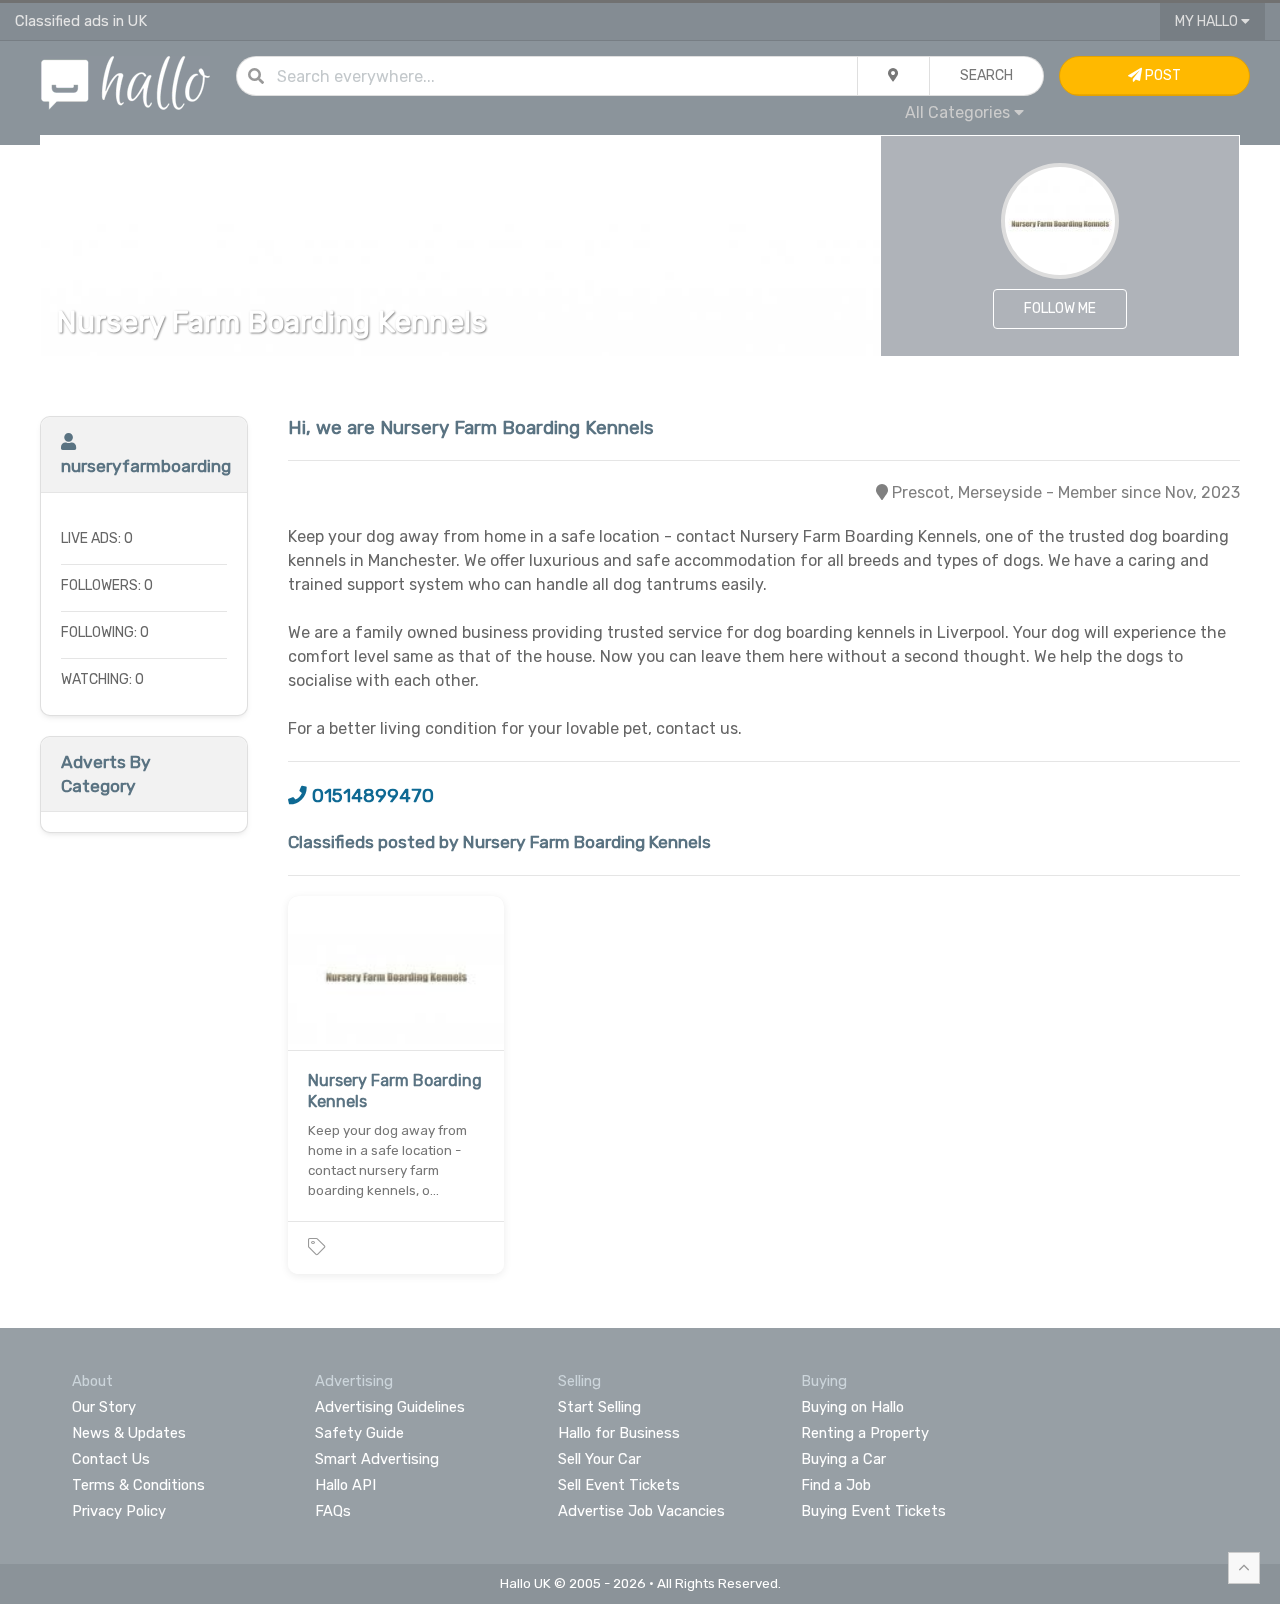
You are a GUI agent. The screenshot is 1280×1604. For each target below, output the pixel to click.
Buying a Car (843, 1459)
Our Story (104, 1407)
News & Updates (129, 1433)
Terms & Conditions (138, 1485)
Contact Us (111, 1459)
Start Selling (599, 1407)
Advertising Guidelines (390, 1407)
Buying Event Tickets (873, 1511)
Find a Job (836, 1485)
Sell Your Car (599, 1459)
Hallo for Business (619, 1433)
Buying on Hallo (852, 1407)
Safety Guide (359, 1433)
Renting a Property (865, 1433)
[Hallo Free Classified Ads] (125, 81)
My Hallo (1208, 21)
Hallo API (345, 1485)
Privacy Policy (119, 1511)
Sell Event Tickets (619, 1485)
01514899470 (370, 796)
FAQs (333, 1511)
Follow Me (1060, 308)
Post (1161, 75)
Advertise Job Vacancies (641, 1511)
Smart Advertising (377, 1459)
